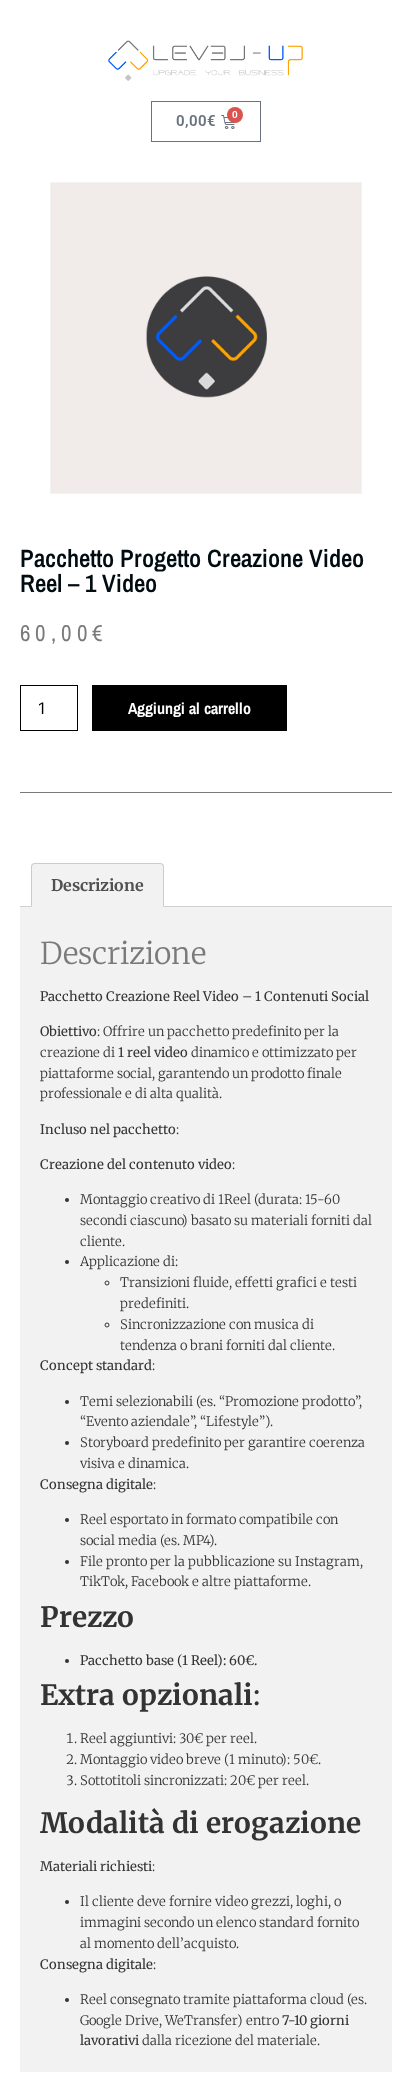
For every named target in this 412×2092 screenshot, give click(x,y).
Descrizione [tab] (97, 885)
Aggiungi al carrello (189, 708)
